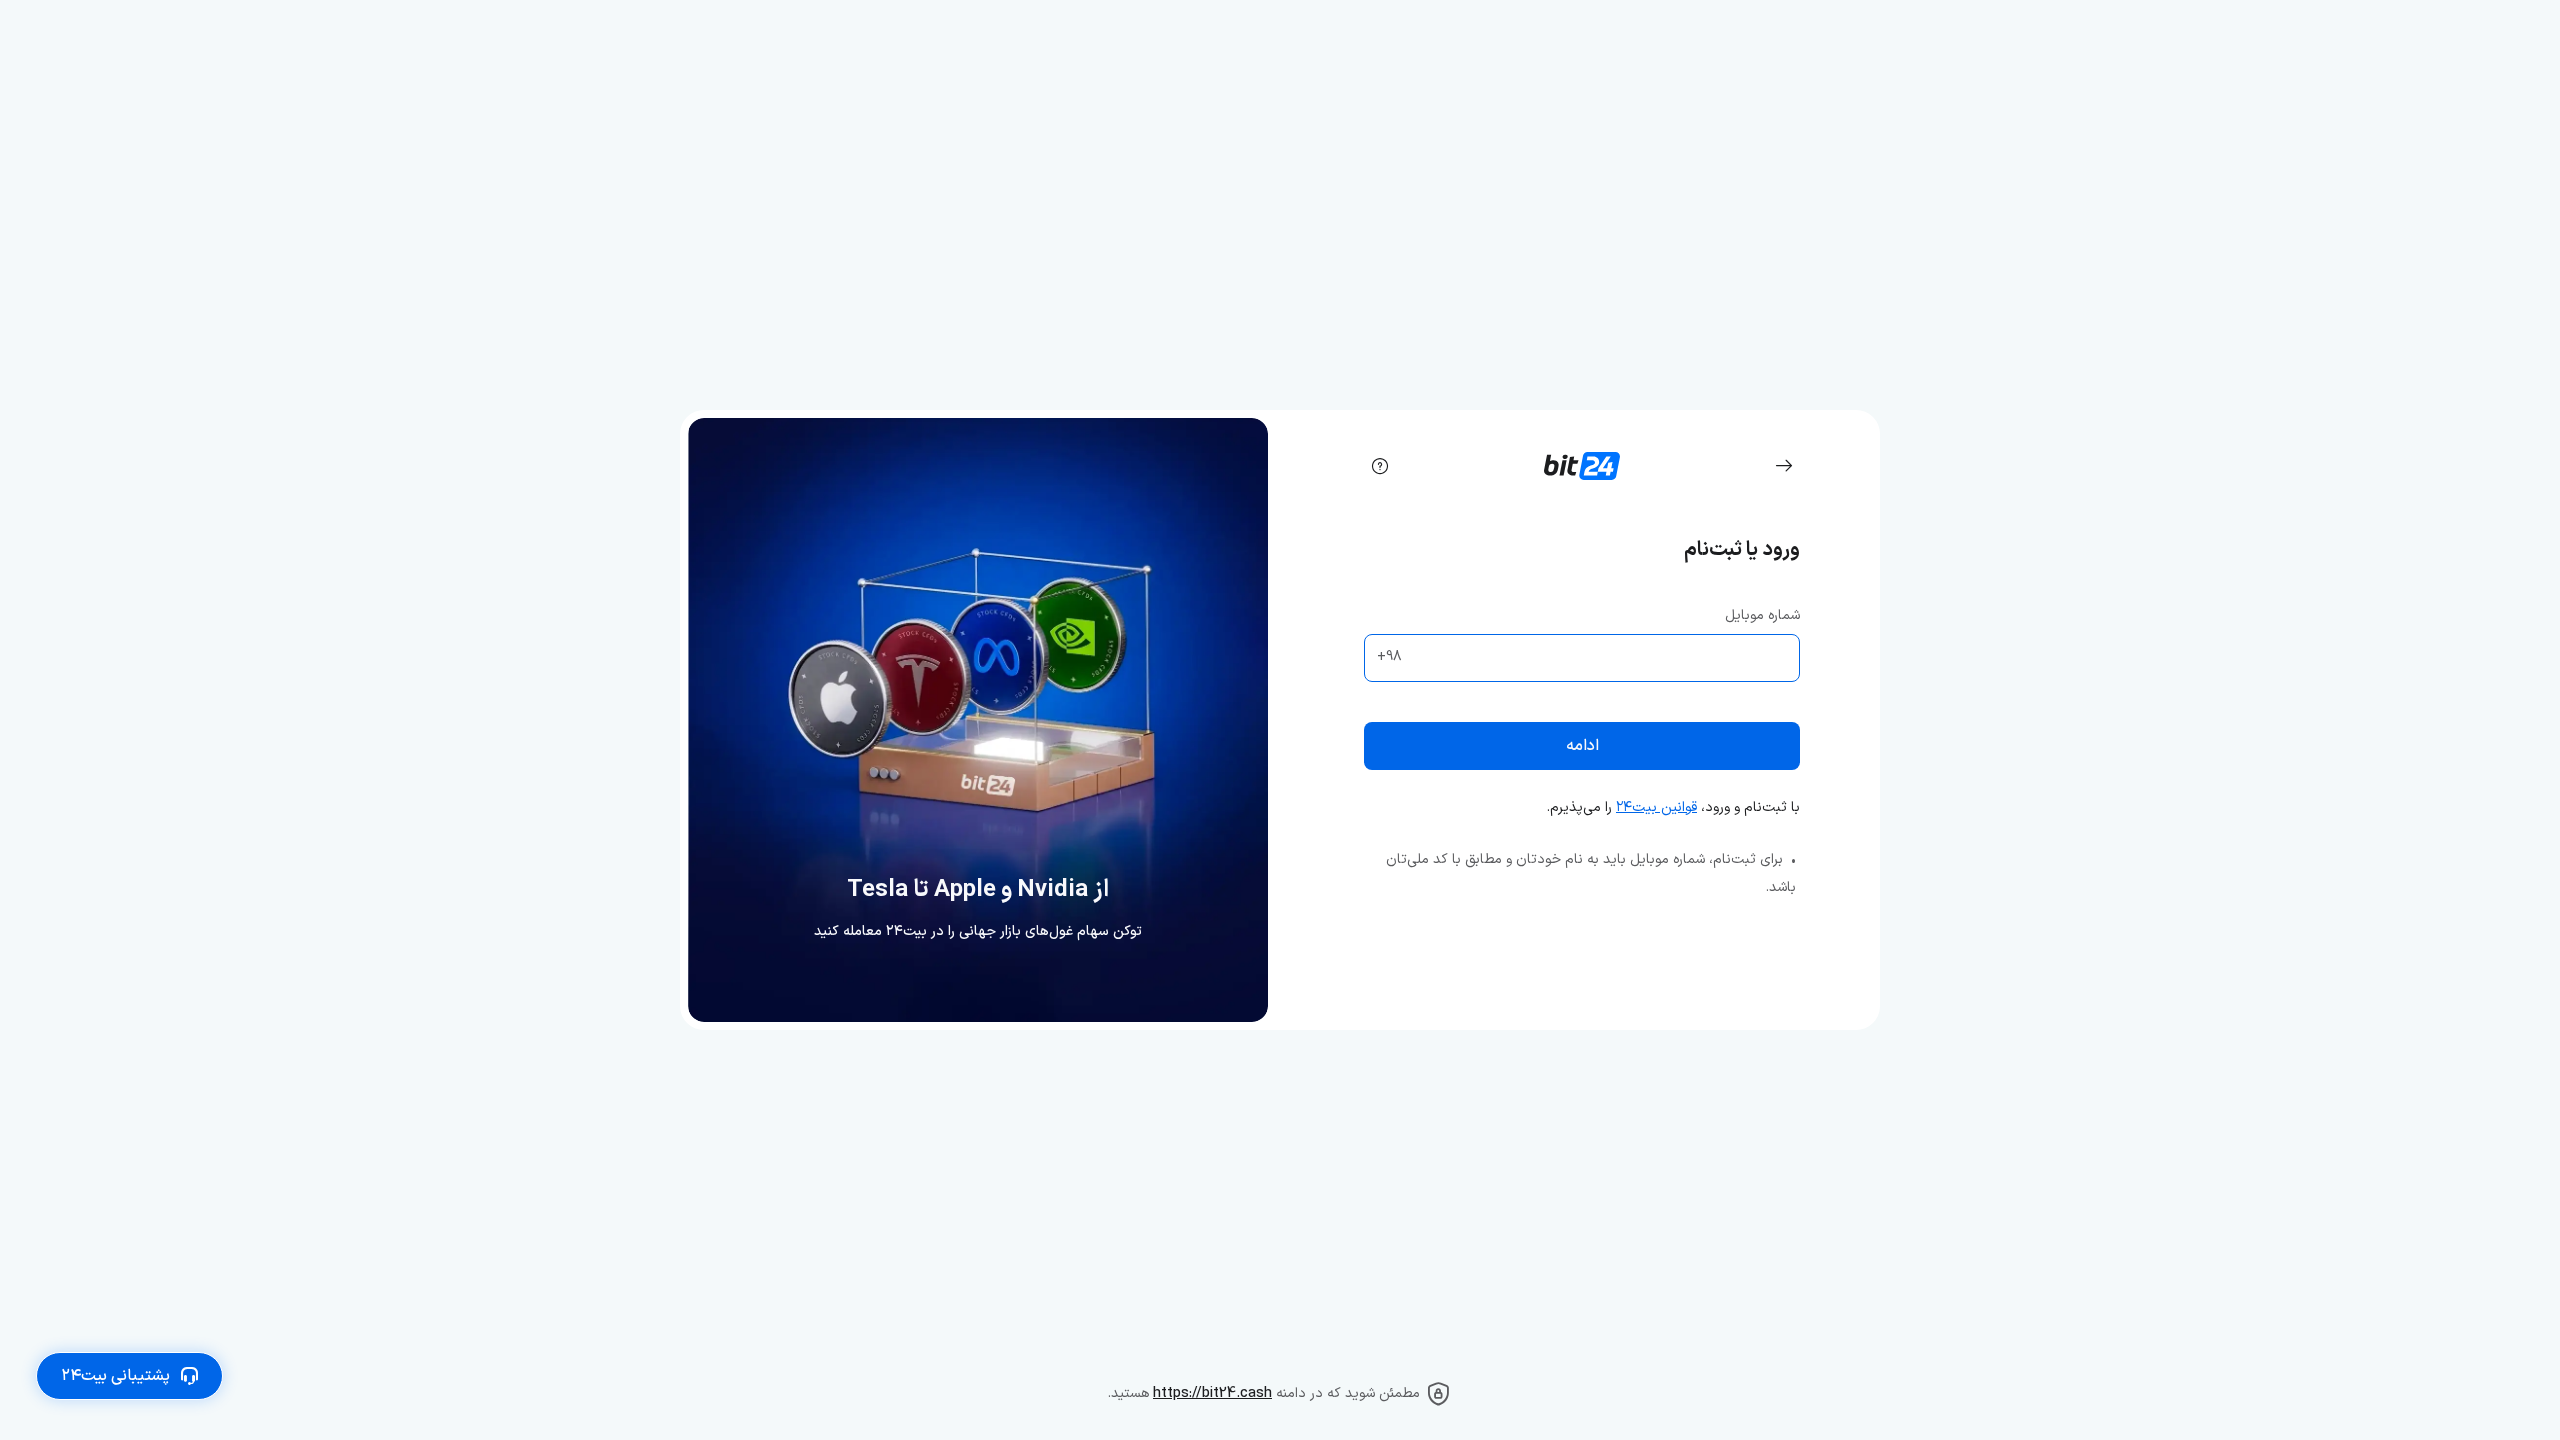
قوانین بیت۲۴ (1656, 807)
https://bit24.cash (1212, 1393)
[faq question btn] (1380, 466)
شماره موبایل (1762, 615)
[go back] (1784, 466)
